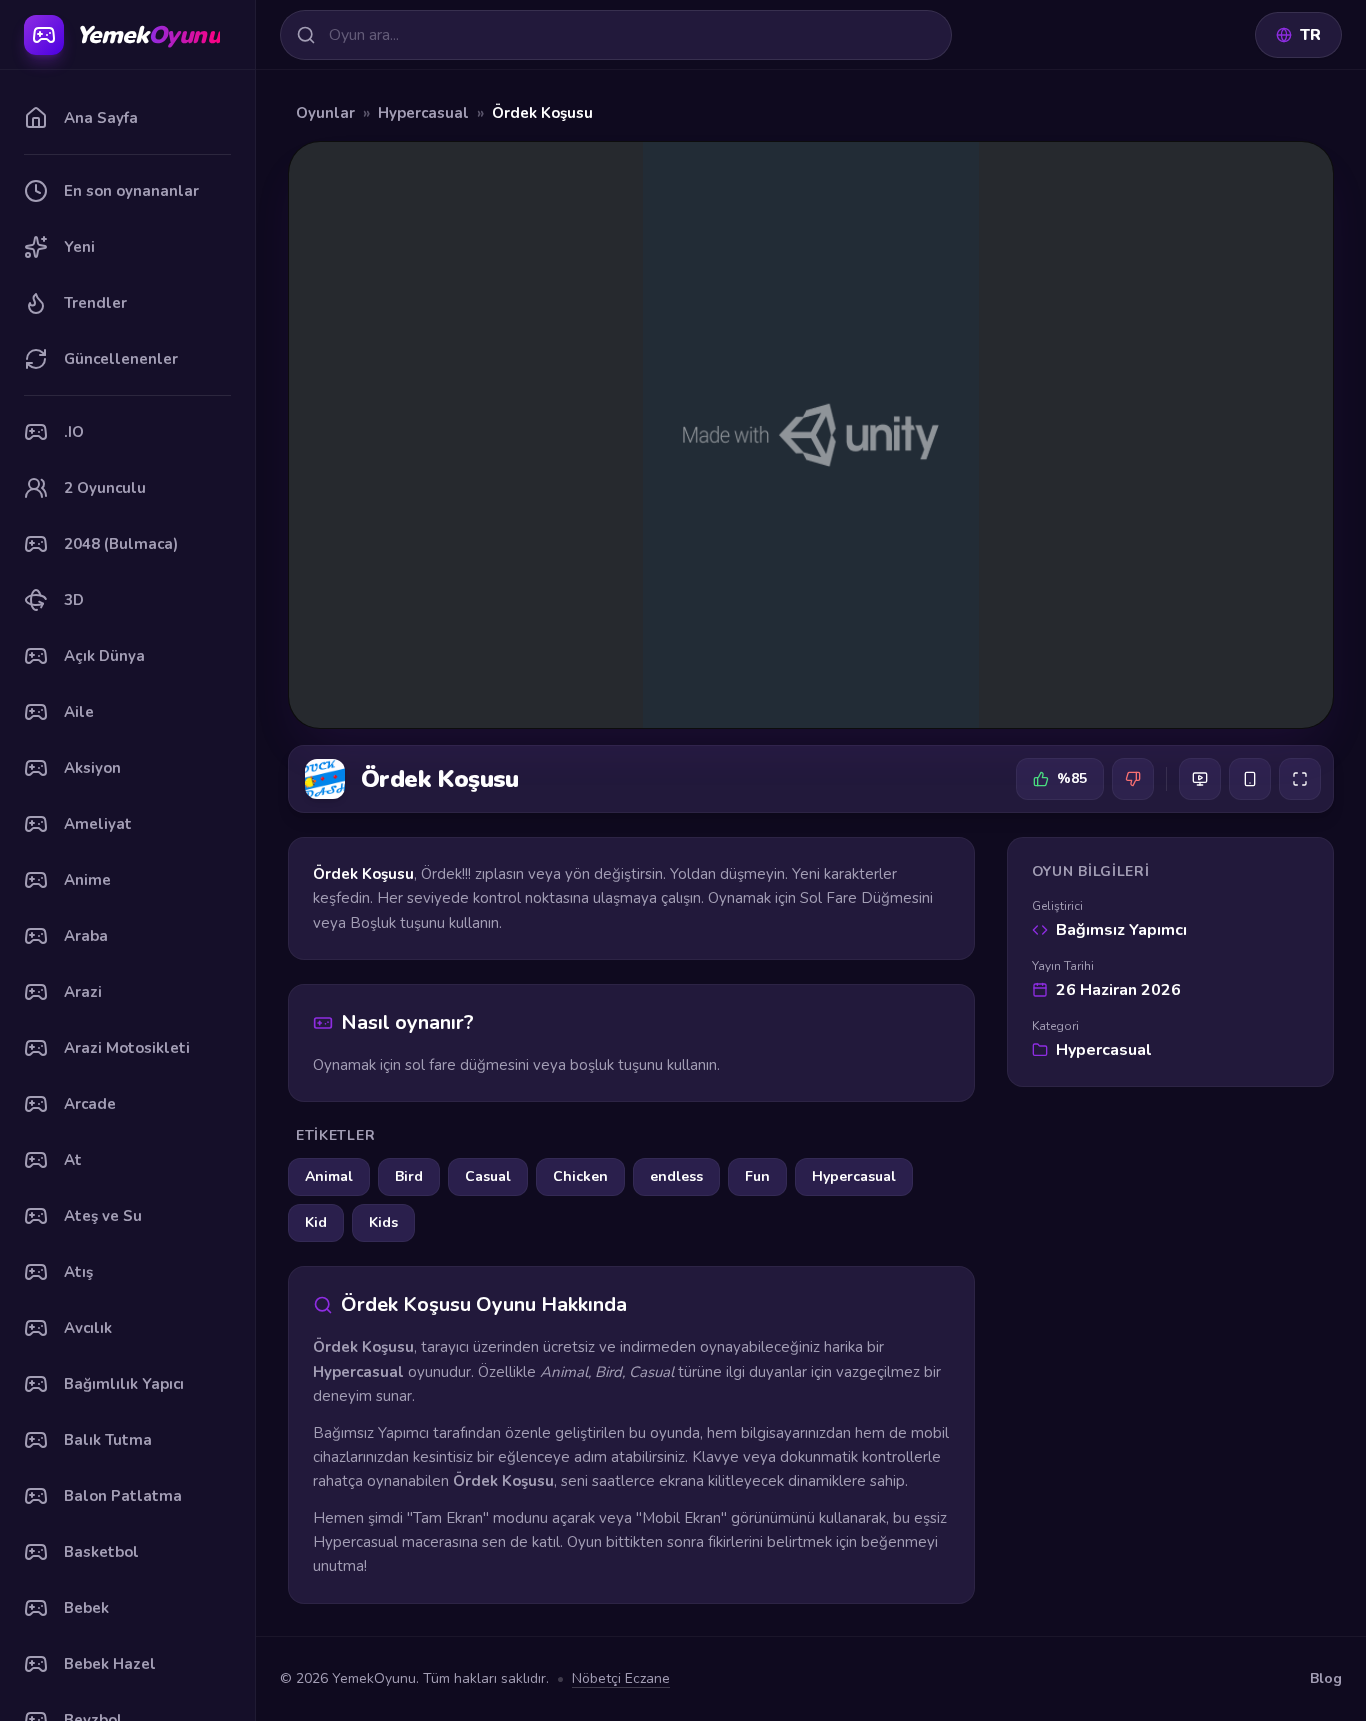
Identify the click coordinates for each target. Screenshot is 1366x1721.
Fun (757, 1176)
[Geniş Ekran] (1200, 779)
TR (1310, 35)
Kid (316, 1222)
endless (676, 1176)
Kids (383, 1222)
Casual (488, 1176)
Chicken (580, 1176)
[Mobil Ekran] (1250, 779)
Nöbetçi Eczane (621, 1678)
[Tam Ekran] (1300, 779)
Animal (329, 1176)
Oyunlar (325, 113)
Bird (409, 1176)
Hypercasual (423, 113)
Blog (1326, 1678)
